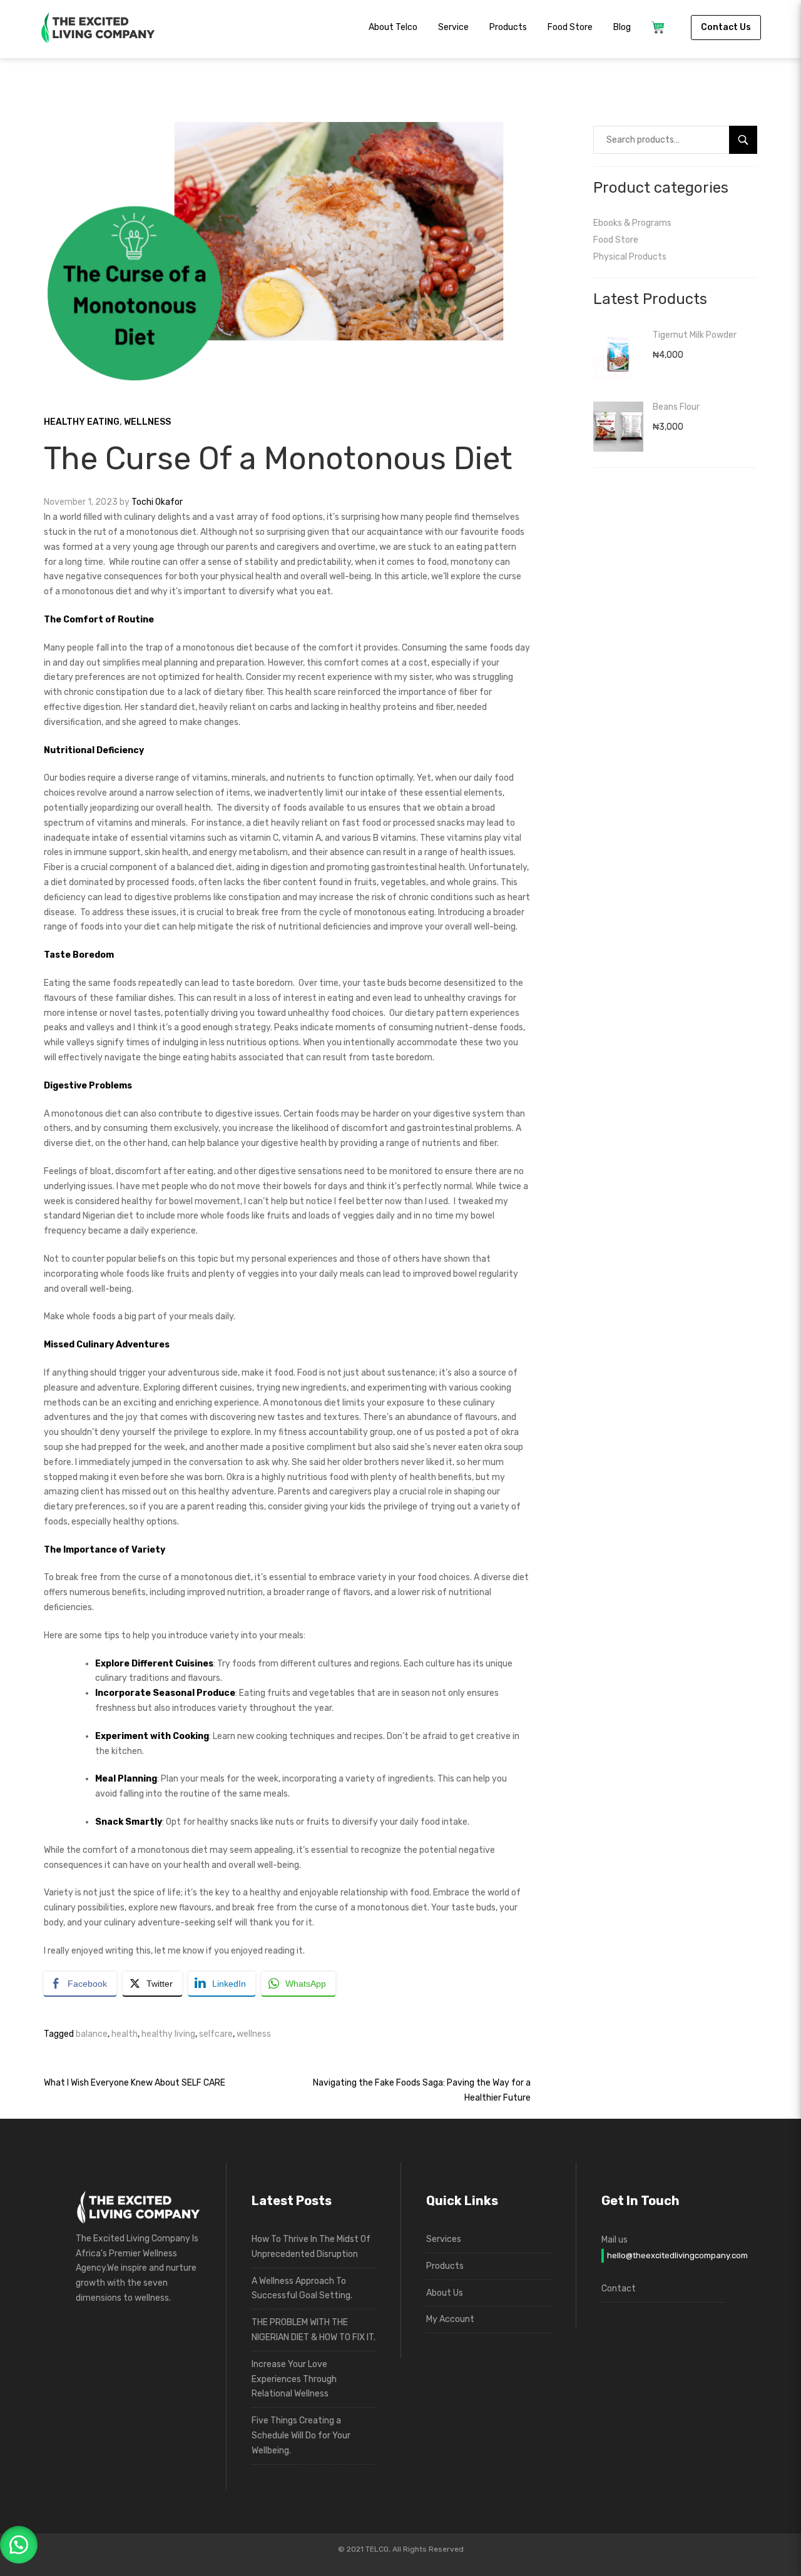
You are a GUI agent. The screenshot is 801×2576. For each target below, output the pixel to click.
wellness (254, 2034)
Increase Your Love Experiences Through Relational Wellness (294, 2379)
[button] (19, 2545)
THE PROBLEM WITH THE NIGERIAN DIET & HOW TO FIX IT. (314, 2330)
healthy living (168, 2034)
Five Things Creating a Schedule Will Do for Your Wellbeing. (301, 2436)
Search (748, 140)
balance (92, 2034)
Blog (622, 27)
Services (444, 2239)
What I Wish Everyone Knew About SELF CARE (135, 2083)
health (125, 2034)
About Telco (393, 27)
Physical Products (630, 257)
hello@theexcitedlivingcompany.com (666, 2255)
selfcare (216, 2034)
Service (453, 27)
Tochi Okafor (157, 502)
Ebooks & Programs (632, 223)
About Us (445, 2293)
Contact (619, 2289)
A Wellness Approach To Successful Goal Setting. (302, 2289)
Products (508, 27)
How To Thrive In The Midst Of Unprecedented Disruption (311, 2247)
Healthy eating (82, 422)
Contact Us (726, 27)
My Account (450, 2319)
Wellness (147, 422)
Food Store (570, 27)
